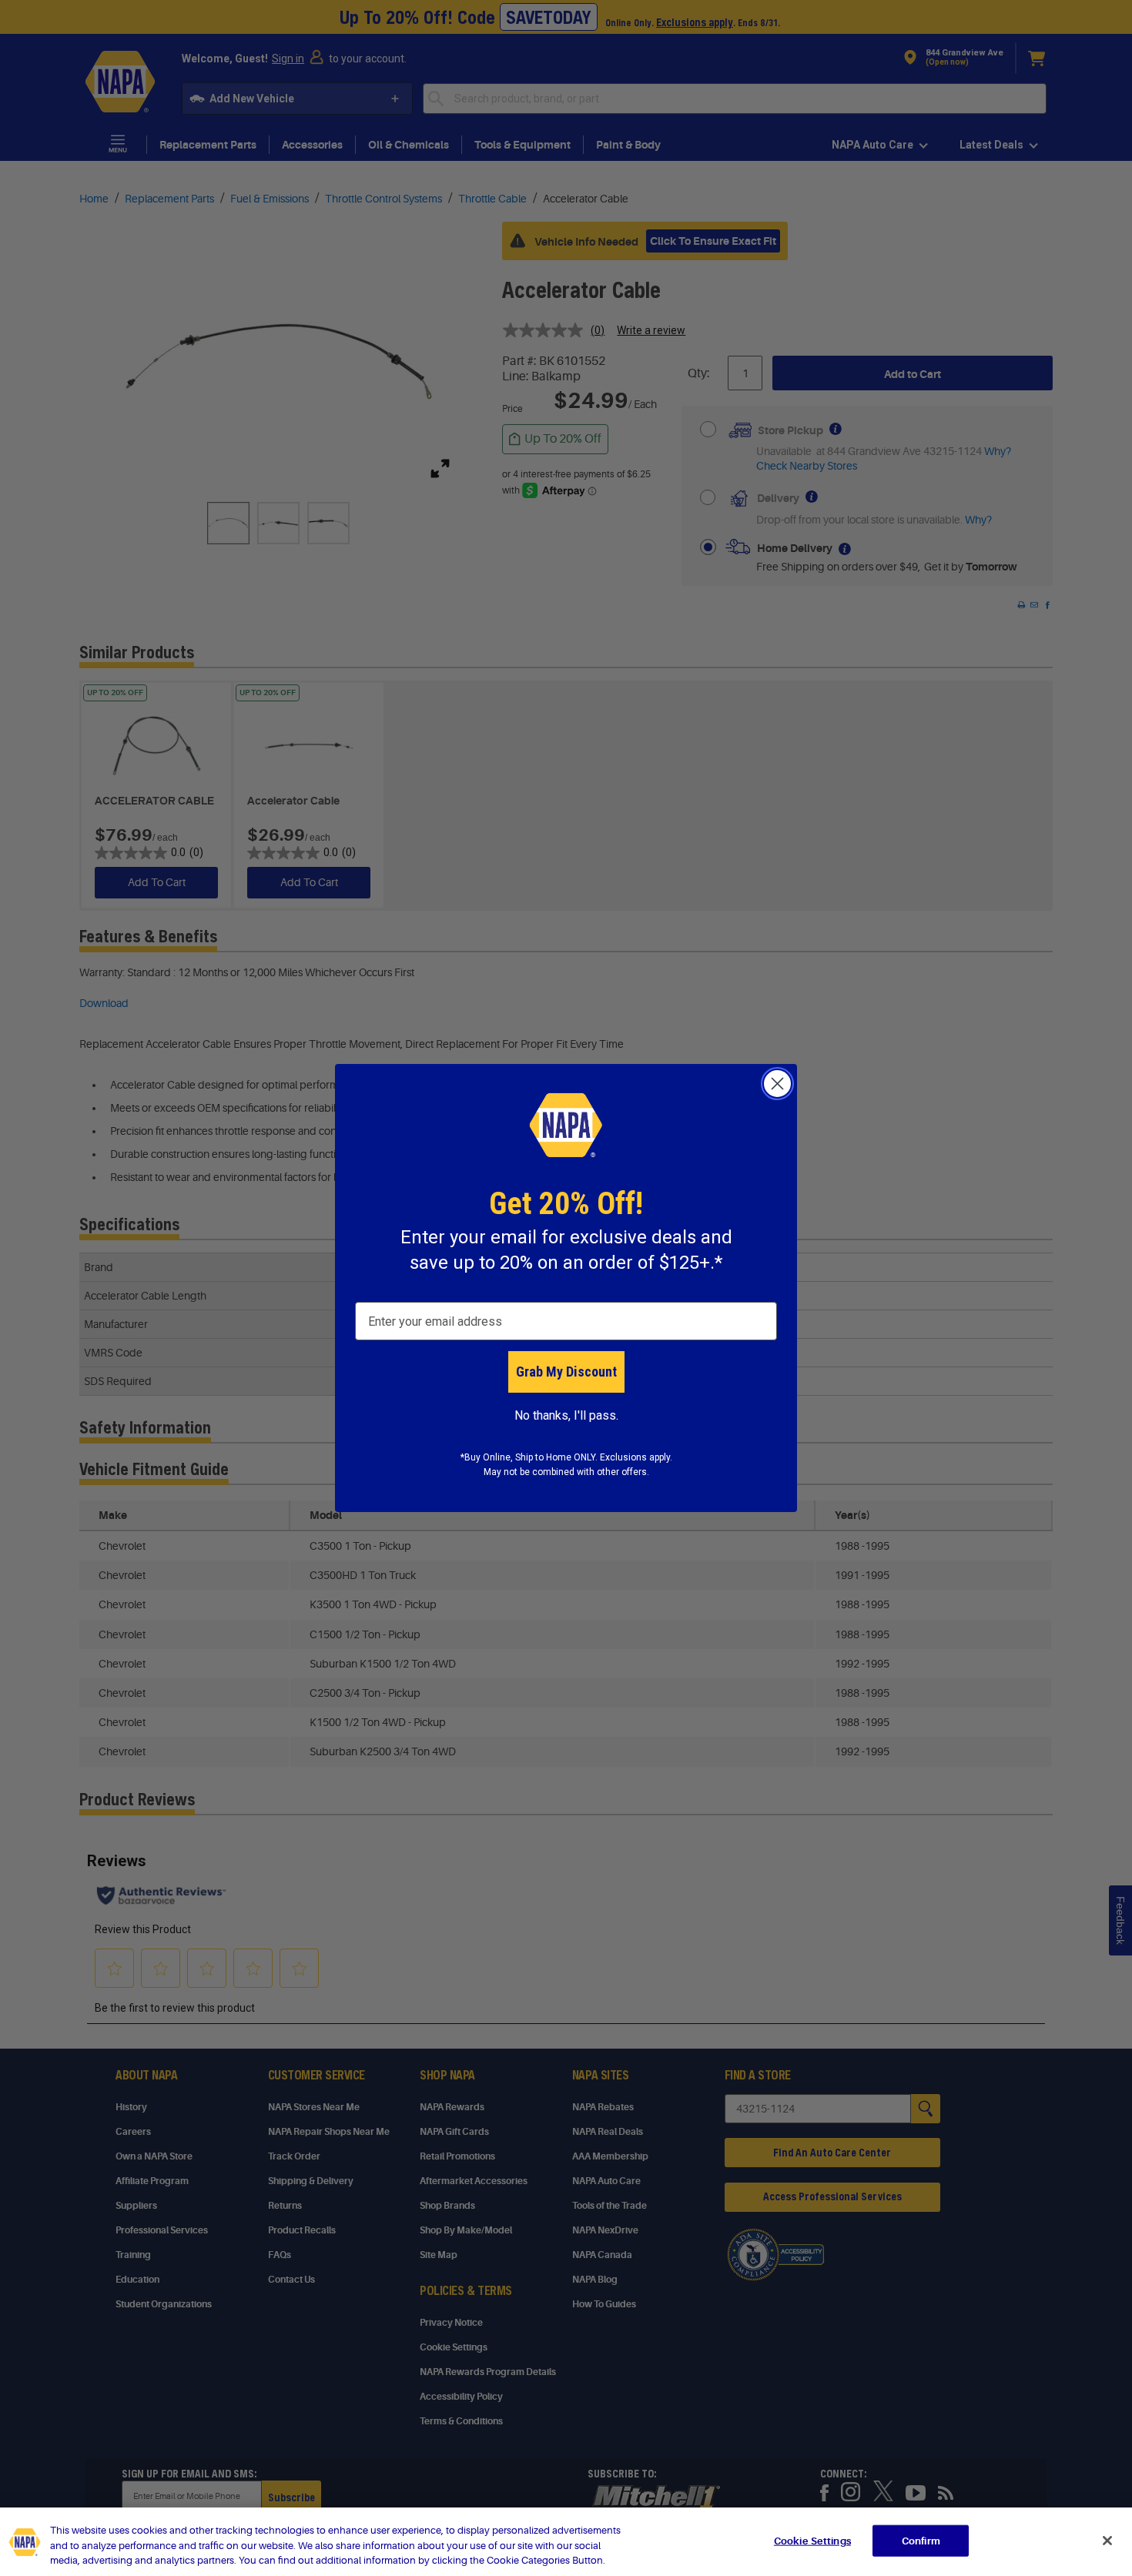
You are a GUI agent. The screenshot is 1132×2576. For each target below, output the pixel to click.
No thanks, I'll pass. (566, 1415)
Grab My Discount (566, 1372)
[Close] (1107, 2541)
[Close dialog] (777, 1084)
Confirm (921, 2540)
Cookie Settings (812, 2540)
